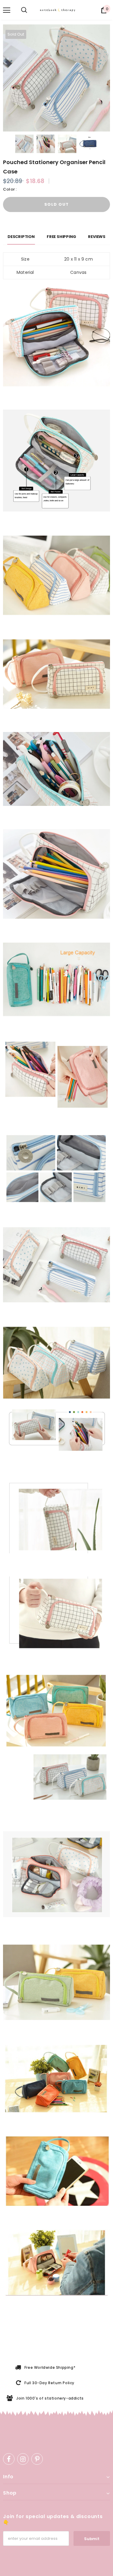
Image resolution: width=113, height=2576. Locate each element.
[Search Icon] (24, 10)
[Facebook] (9, 2459)
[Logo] (59, 10)
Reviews (97, 237)
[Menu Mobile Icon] (7, 10)
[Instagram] (23, 2459)
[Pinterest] (37, 2459)
